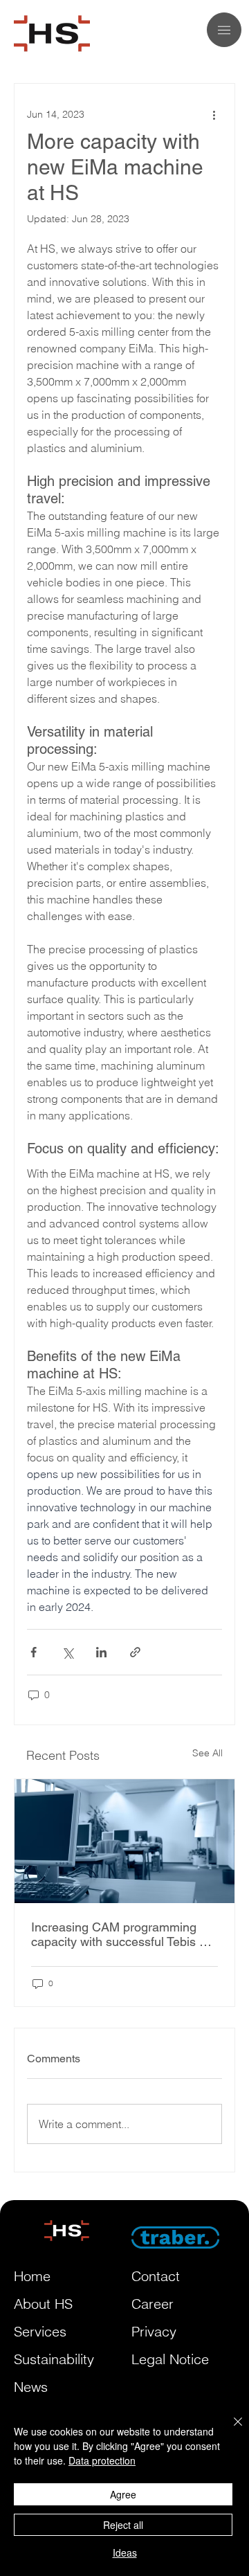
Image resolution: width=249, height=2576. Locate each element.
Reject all (123, 2525)
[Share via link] (135, 1652)
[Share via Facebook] (34, 1652)
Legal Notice (170, 2359)
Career (153, 2304)
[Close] (230, 2430)
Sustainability (54, 2359)
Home (32, 2276)
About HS (43, 2304)
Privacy (154, 2331)
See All (207, 1753)
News (31, 2387)
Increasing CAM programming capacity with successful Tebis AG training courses (124, 1934)
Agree (123, 2494)
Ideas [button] (125, 2552)
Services (40, 2331)
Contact (156, 2276)
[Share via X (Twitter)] (67, 1652)
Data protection (102, 2460)
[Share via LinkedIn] (101, 1652)
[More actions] (214, 114)
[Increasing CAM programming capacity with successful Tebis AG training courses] (124, 1841)
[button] (224, 30)
